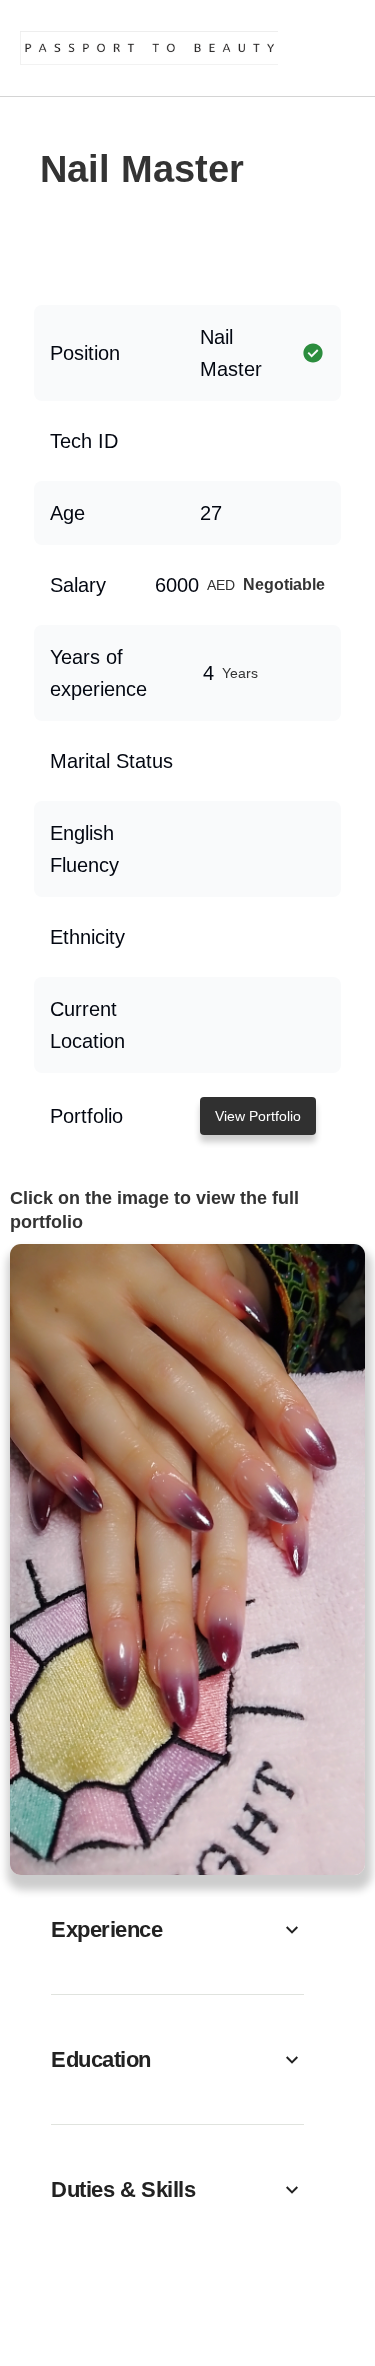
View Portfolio (258, 1116)
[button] (177, 1929)
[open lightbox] (187, 1559)
